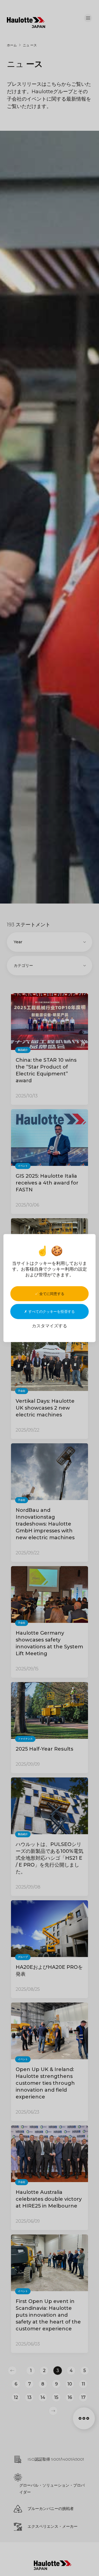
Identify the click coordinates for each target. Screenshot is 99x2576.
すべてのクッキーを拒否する (51, 1311)
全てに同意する (51, 1294)
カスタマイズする (50, 1326)
